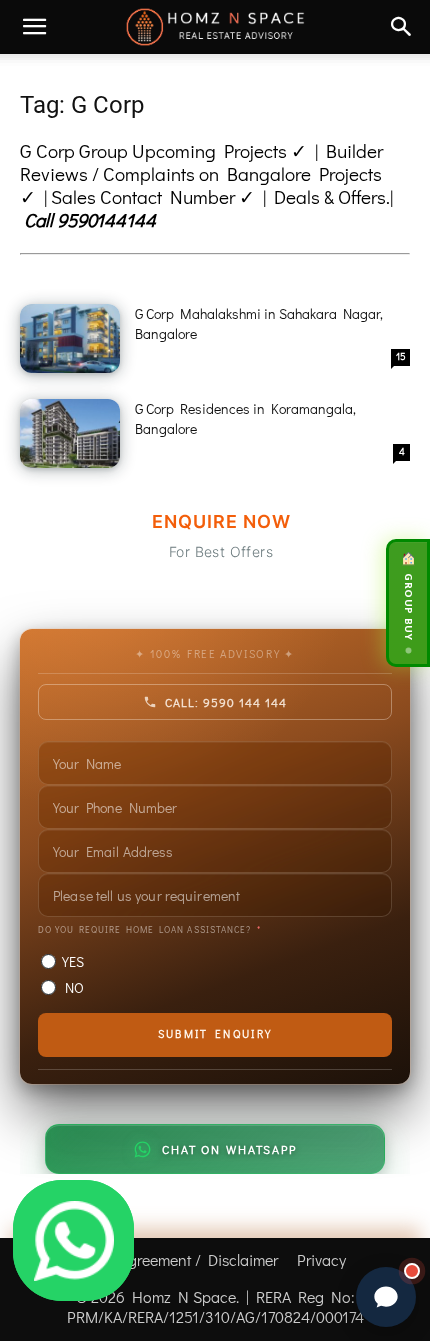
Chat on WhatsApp (229, 1149)
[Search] (402, 27)
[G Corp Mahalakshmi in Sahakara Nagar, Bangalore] (70, 338)
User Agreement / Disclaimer (181, 1260)
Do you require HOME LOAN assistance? (144, 929)
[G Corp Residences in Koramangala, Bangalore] (70, 433)
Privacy (321, 1260)
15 (401, 356)
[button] (34, 27)
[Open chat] (386, 1297)
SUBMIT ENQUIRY (215, 1034)
